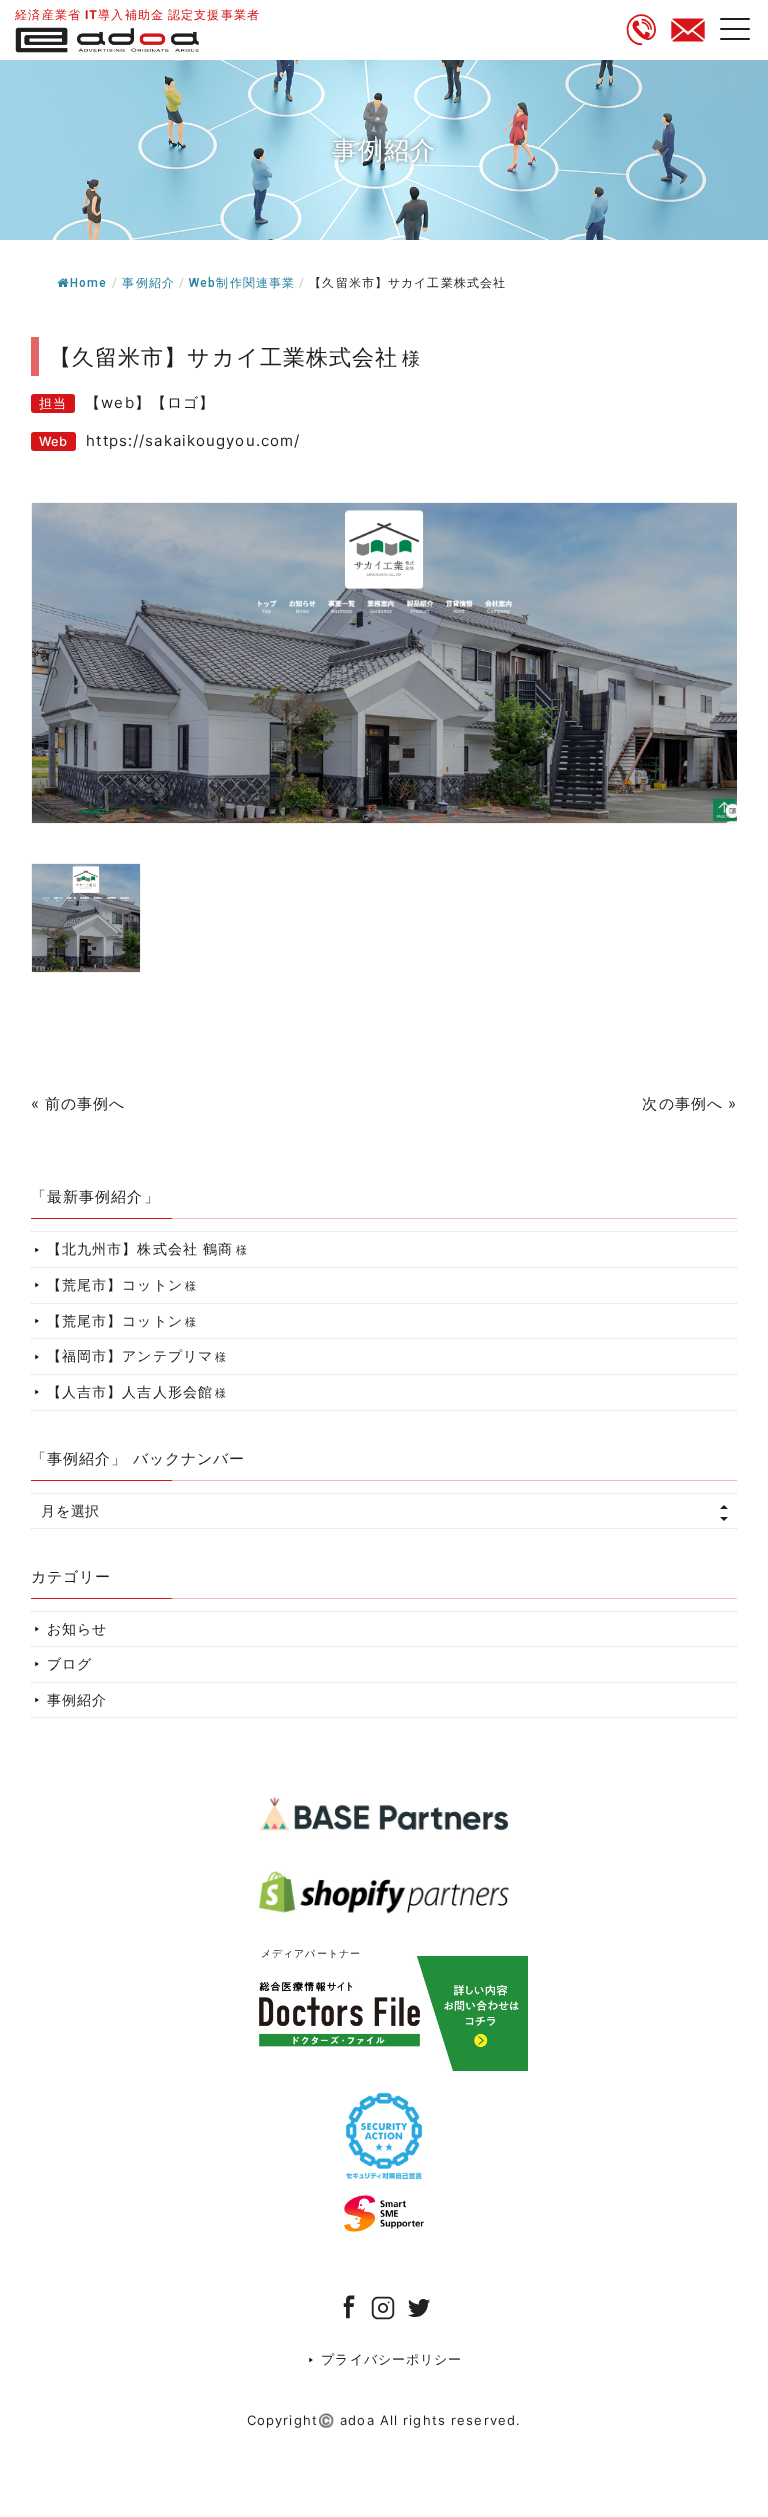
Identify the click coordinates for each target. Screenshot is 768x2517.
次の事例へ (682, 1103)
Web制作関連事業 (242, 283)
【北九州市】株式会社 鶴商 (147, 1248)
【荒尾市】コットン (122, 1284)
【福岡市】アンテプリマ (137, 1355)
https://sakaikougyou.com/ (193, 440)
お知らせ (77, 1628)
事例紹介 (148, 283)
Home (89, 283)
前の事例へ (85, 1103)
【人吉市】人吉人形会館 (137, 1391)
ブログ (69, 1663)
